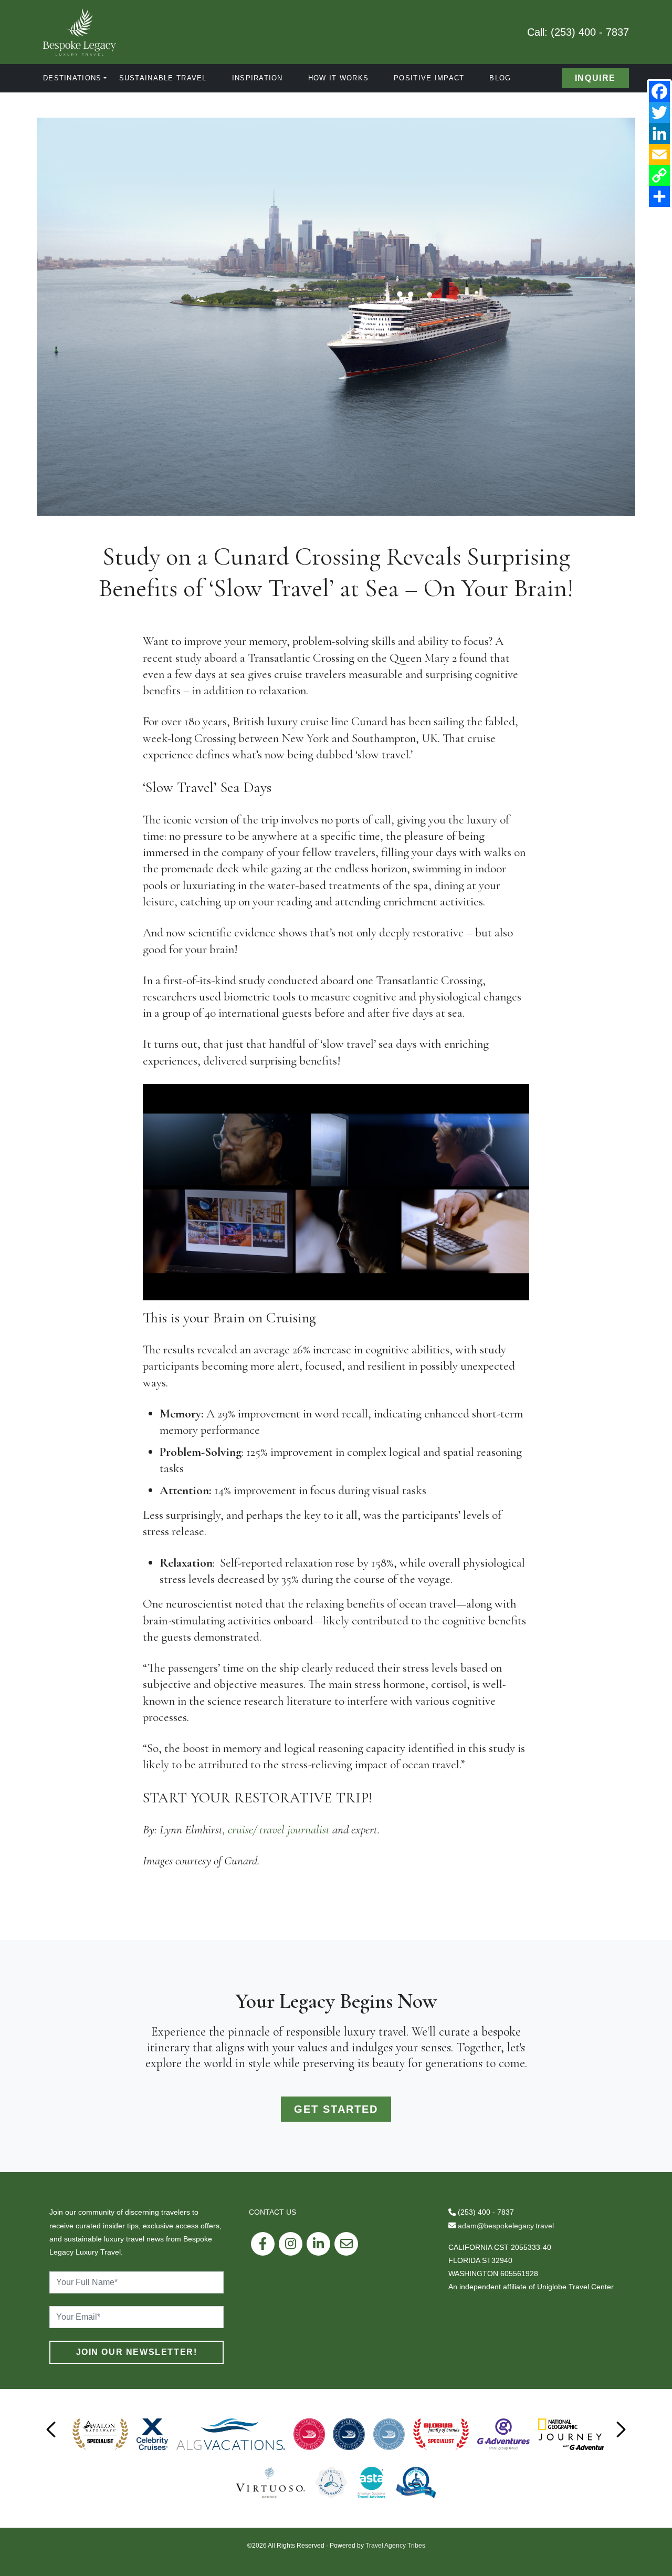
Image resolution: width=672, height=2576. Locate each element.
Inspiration (258, 78)
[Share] (659, 196)
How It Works (338, 78)
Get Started (336, 2109)
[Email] (659, 154)
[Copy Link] (659, 175)
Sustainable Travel (163, 78)
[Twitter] (659, 112)
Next (621, 2429)
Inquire (595, 78)
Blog (500, 78)
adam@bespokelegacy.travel (506, 2226)
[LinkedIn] (659, 133)
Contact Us (272, 2212)
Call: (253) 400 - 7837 (578, 32)
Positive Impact (429, 78)
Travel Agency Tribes (395, 2546)
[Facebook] (659, 91)
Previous (51, 2429)
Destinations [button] (72, 78)
